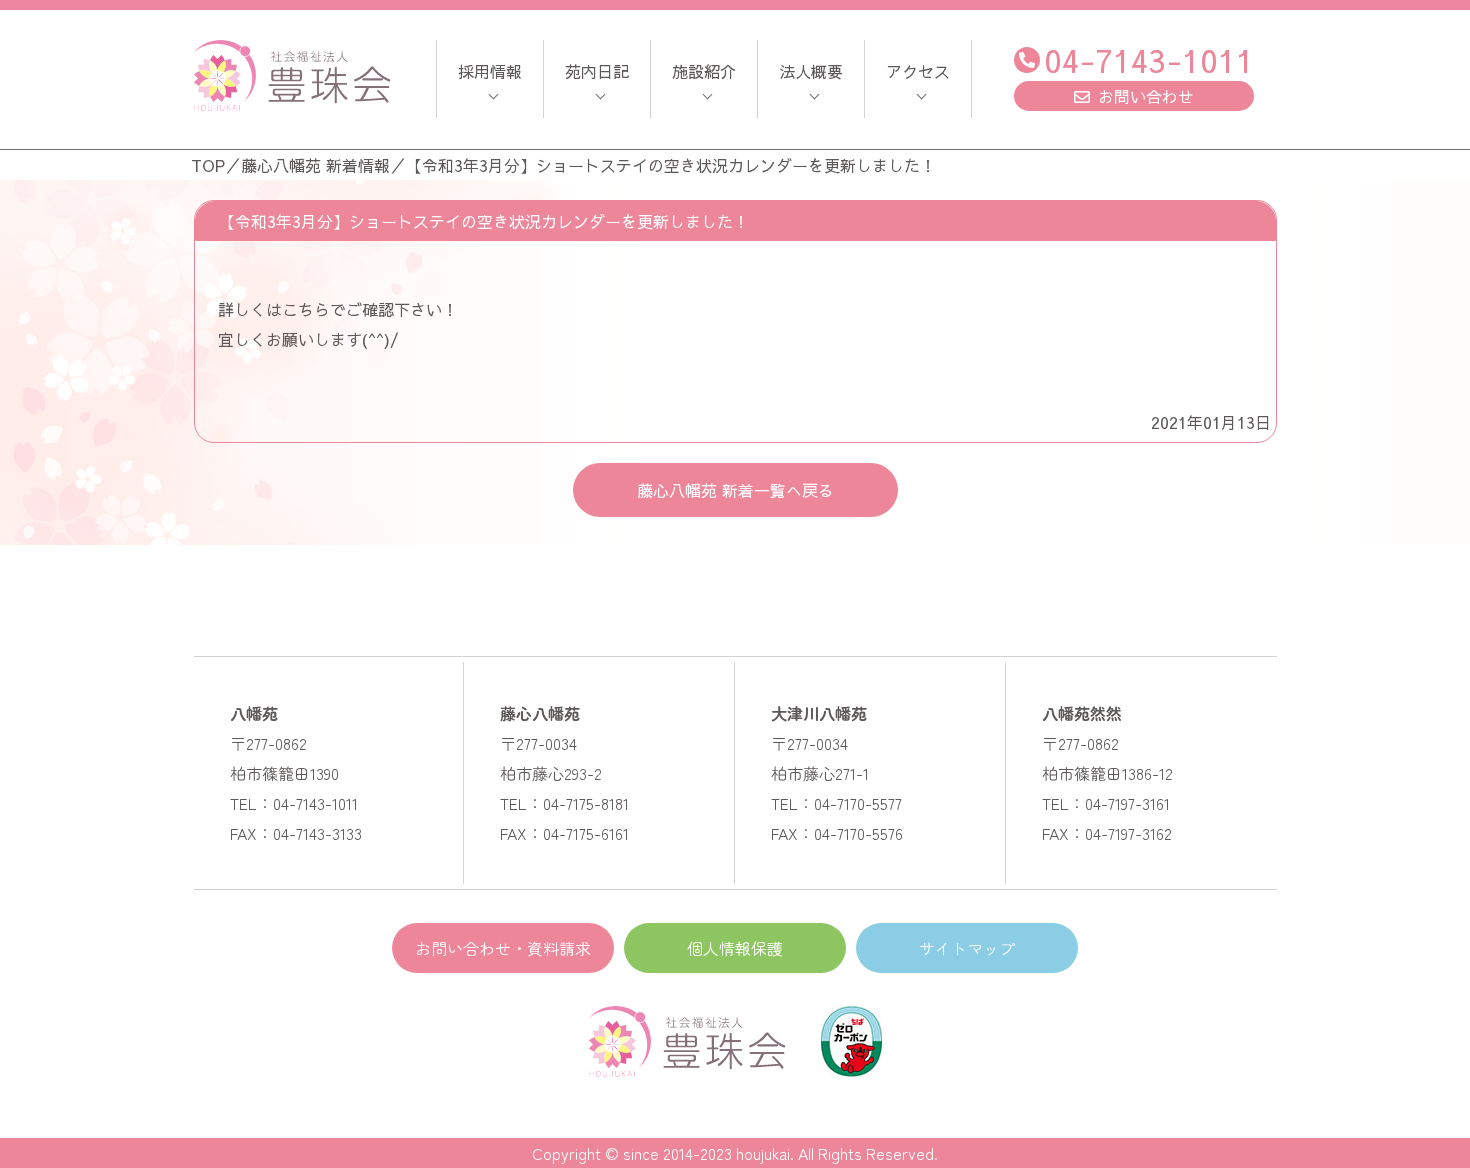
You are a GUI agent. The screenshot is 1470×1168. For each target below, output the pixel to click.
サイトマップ (967, 948)
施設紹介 (704, 71)
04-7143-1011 (1149, 59)
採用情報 (490, 71)
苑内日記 (597, 71)
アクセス (918, 71)
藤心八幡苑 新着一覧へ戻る (735, 490)
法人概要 (811, 71)
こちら (306, 309)
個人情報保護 (735, 948)
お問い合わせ (1146, 96)
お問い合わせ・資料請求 (503, 948)
